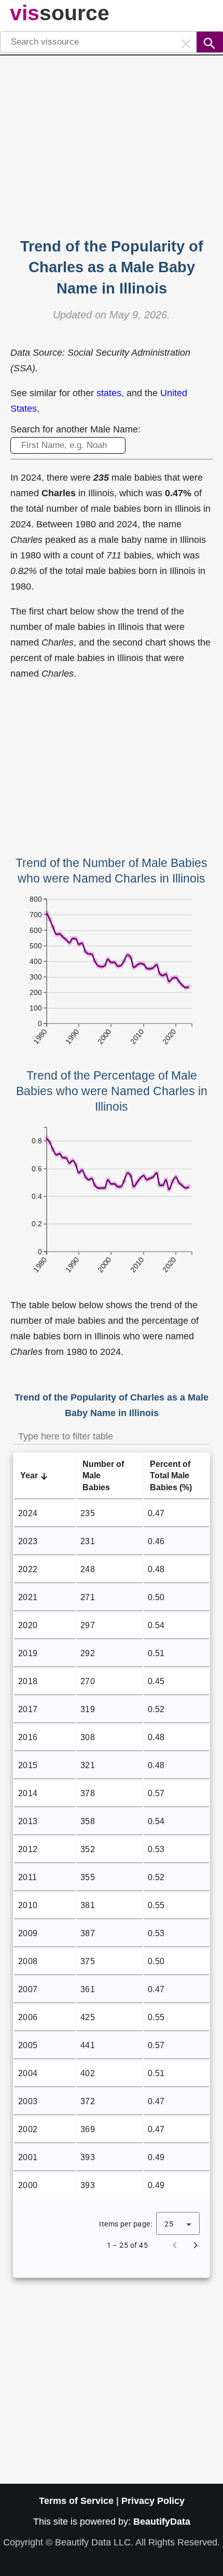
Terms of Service (76, 2501)
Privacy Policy (153, 2501)
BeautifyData (162, 2522)
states (109, 393)
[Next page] (196, 2245)
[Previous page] (175, 2245)
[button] (45, 1476)
